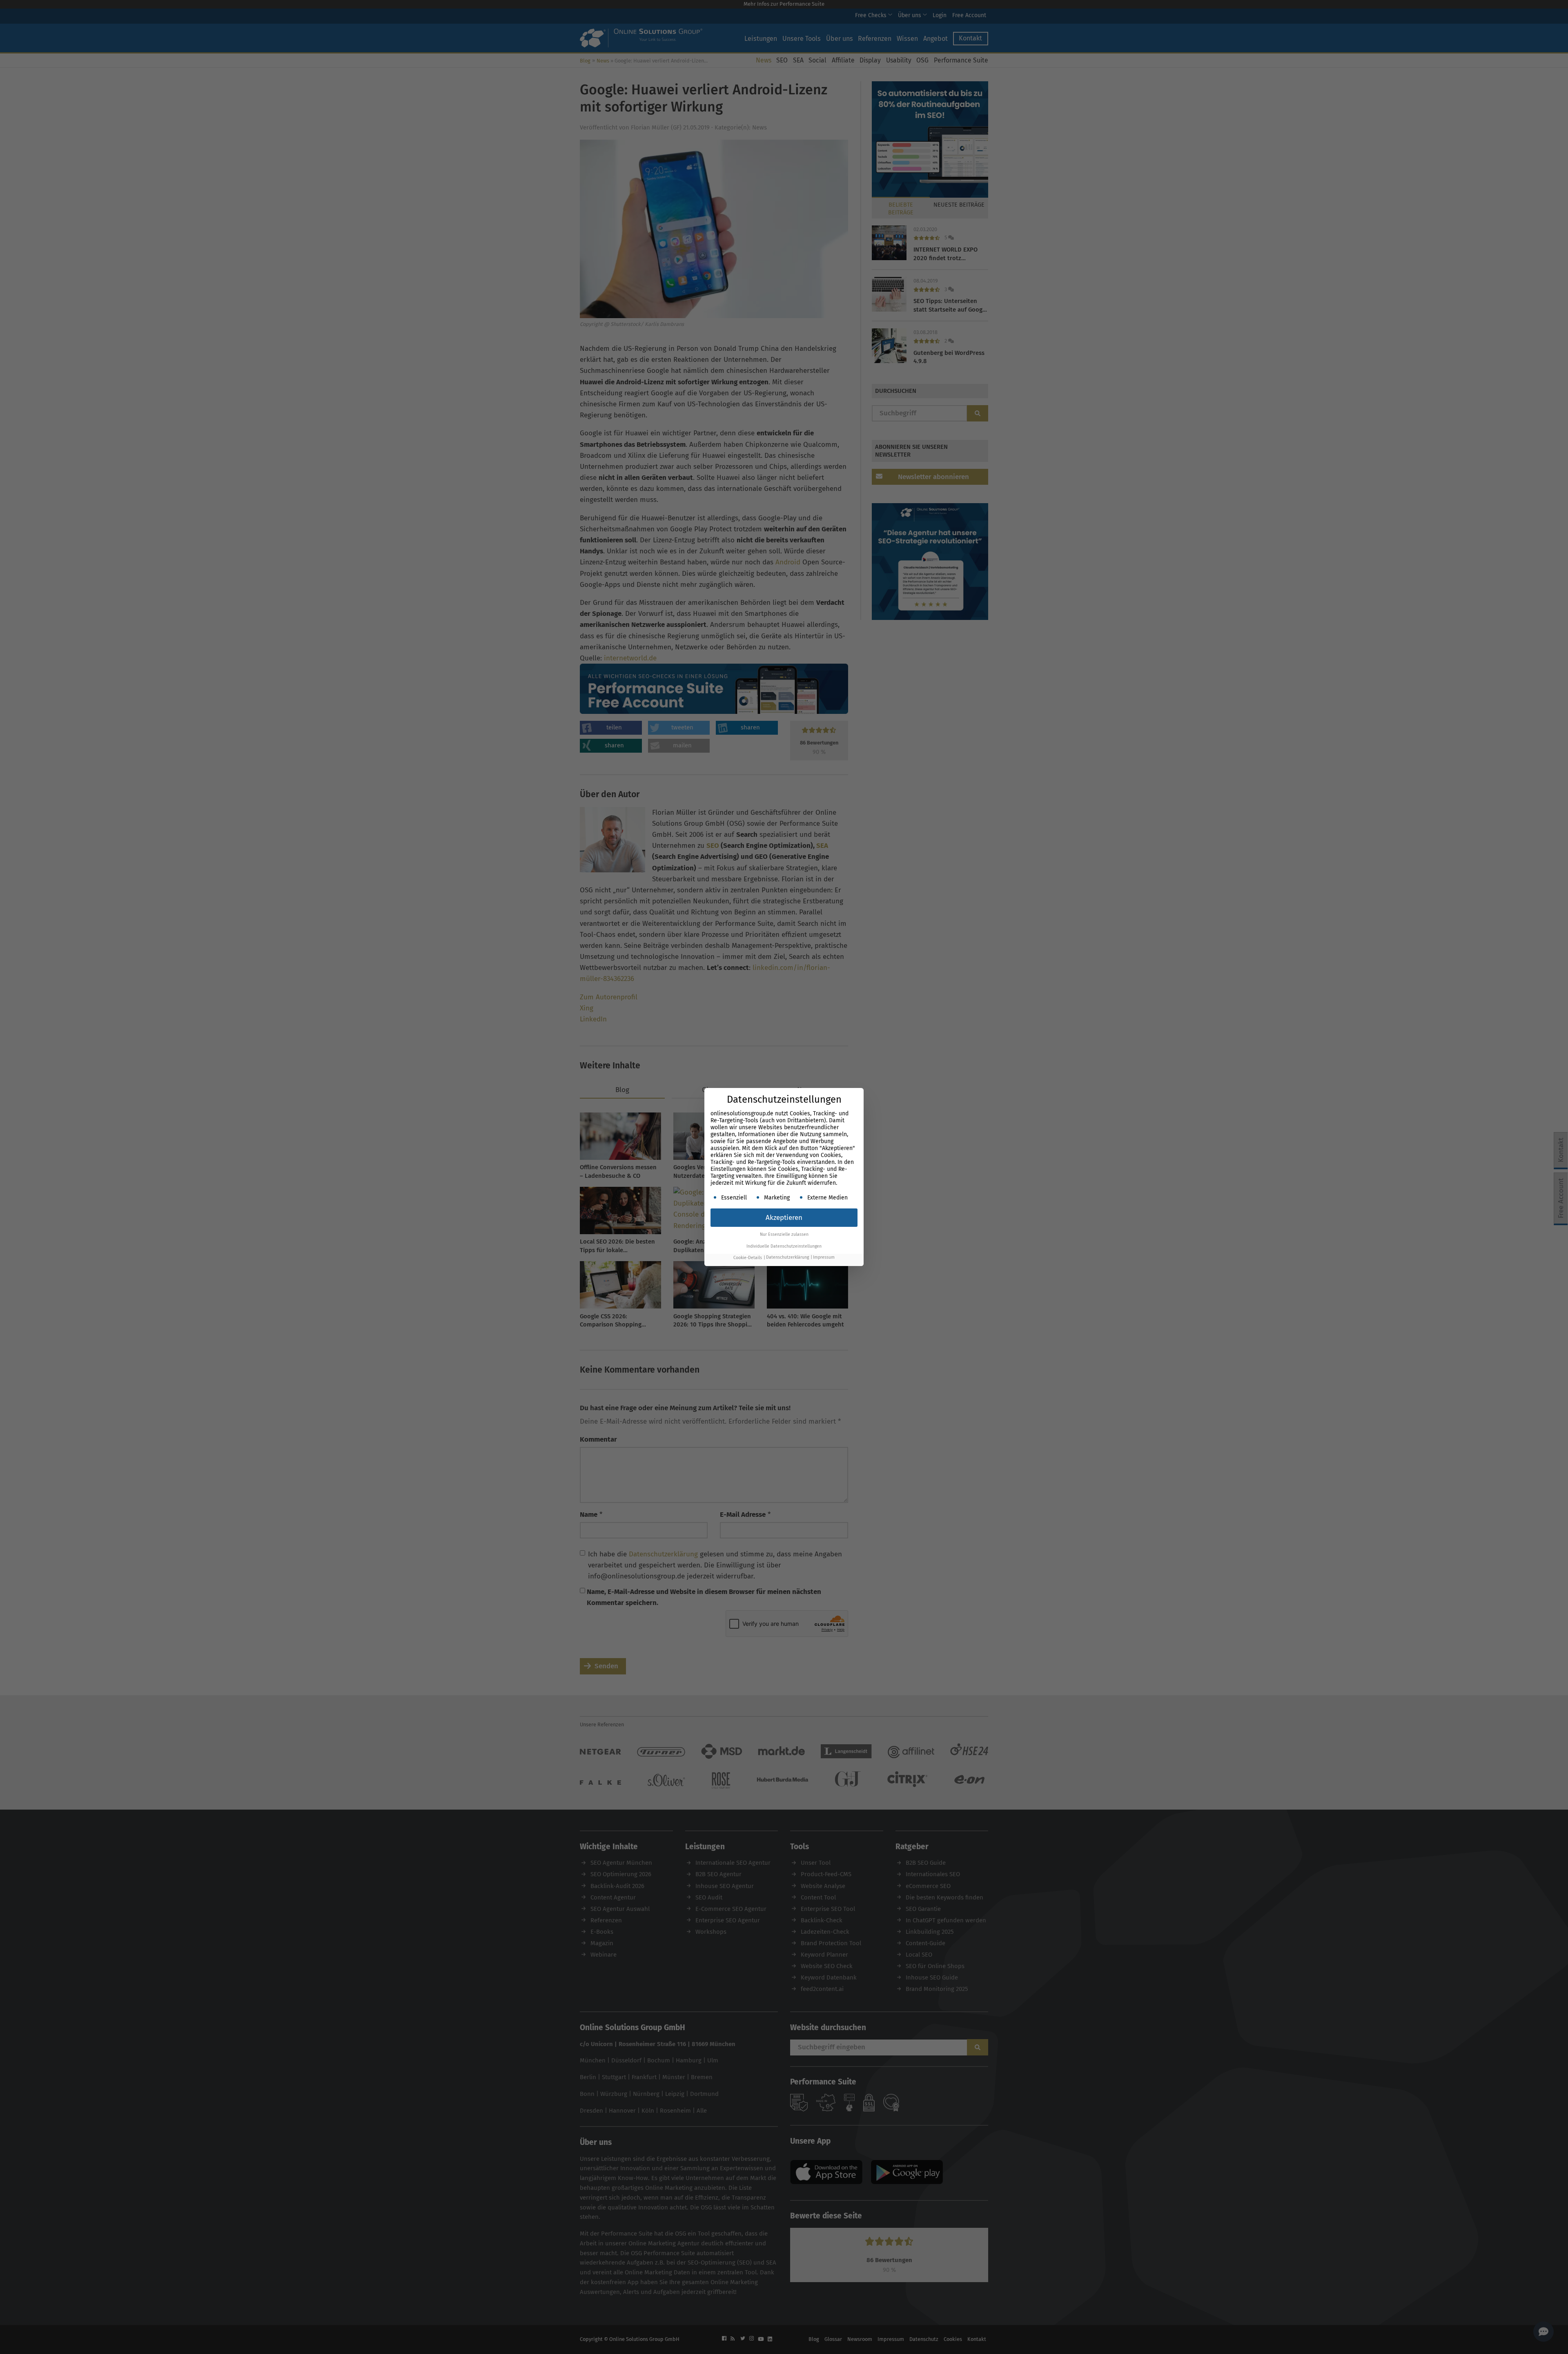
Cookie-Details (748, 1258)
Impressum (824, 1258)
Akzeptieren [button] (784, 1218)
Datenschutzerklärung (787, 1258)
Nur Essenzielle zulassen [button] (784, 1234)
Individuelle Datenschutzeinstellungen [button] (784, 1246)
